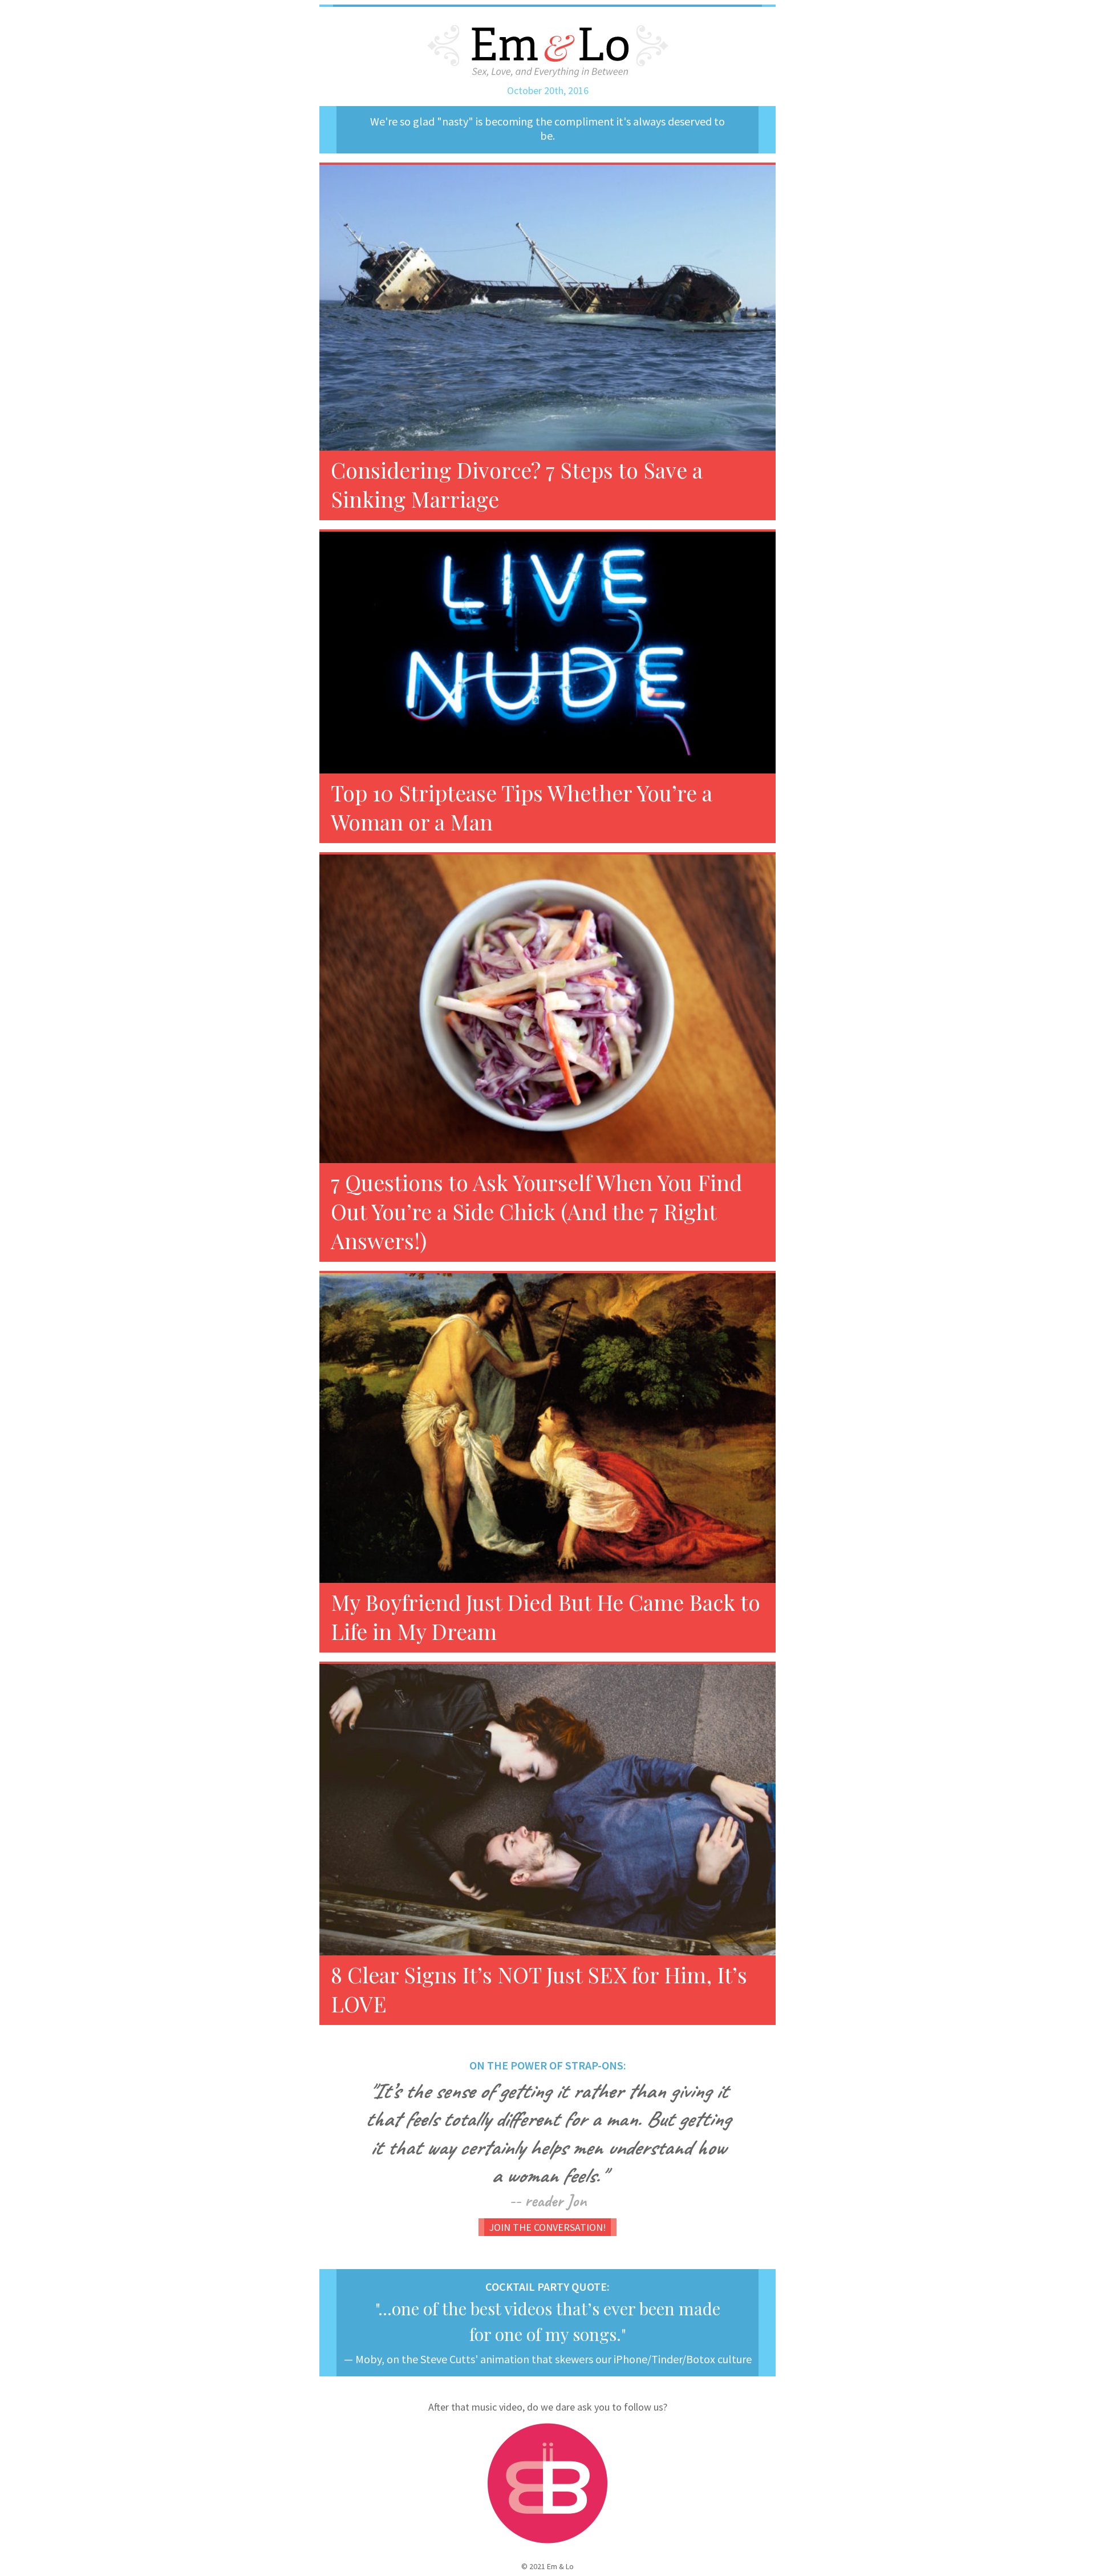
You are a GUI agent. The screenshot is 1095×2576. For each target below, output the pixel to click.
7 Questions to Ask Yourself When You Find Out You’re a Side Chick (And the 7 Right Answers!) (536, 1211)
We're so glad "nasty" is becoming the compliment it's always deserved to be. (547, 128)
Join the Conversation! (547, 2227)
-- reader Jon (548, 2201)
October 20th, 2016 (548, 90)
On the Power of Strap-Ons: (548, 2065)
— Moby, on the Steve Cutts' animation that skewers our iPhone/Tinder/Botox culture (548, 2359)
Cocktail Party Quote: (547, 2287)
